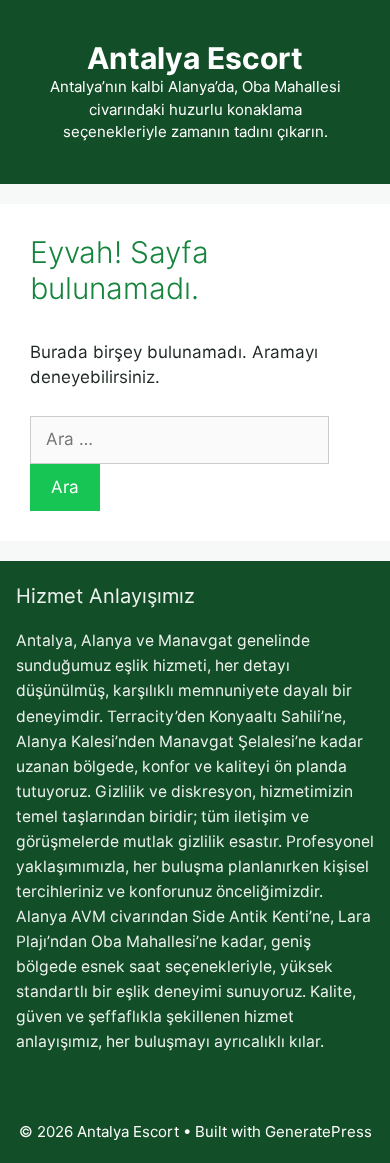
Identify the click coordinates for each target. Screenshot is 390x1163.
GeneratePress (318, 1131)
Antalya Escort (195, 58)
